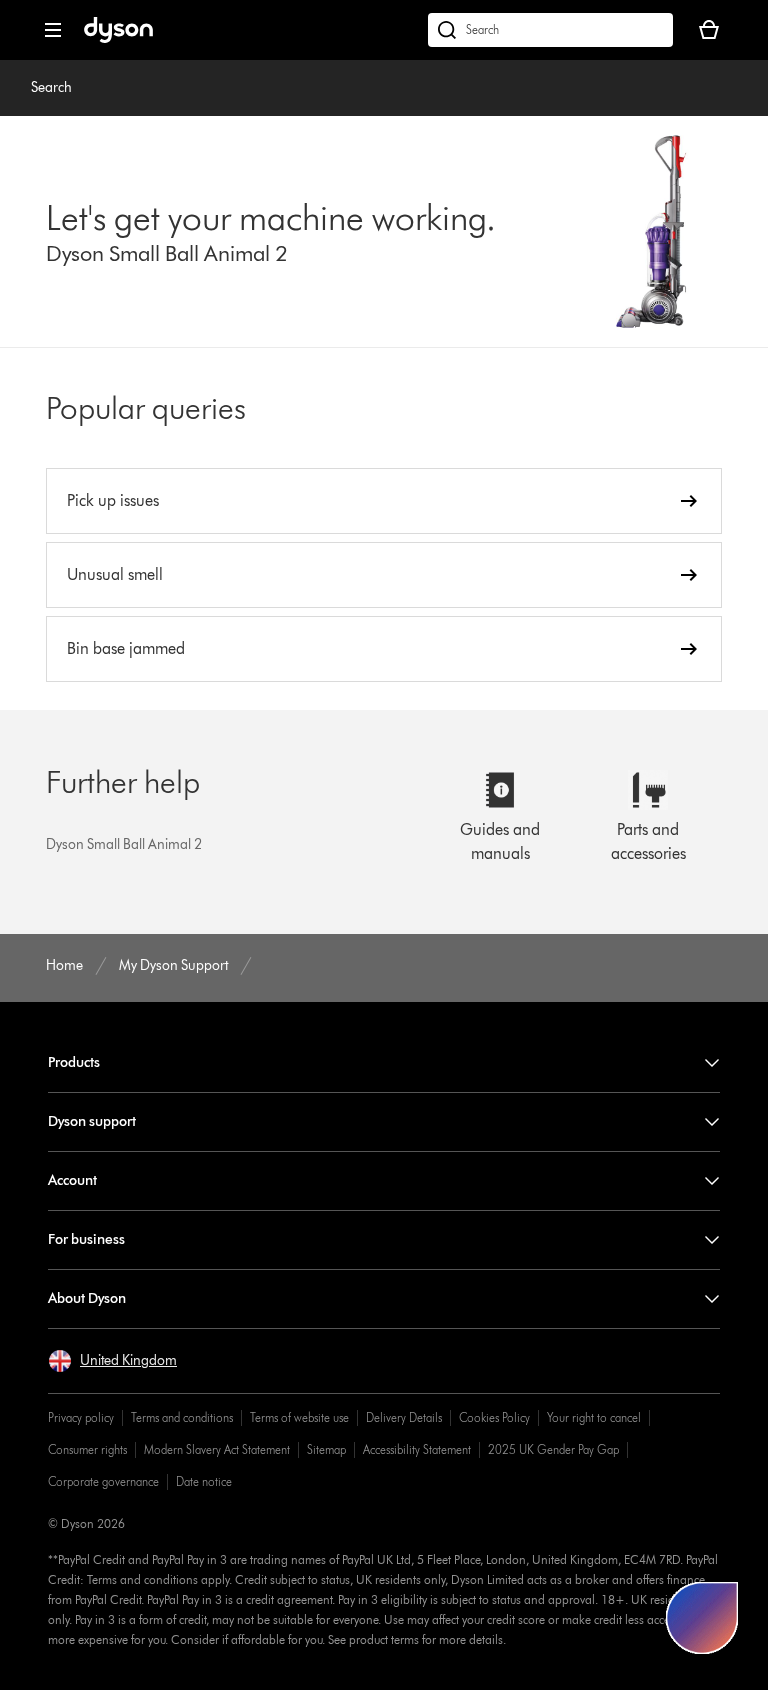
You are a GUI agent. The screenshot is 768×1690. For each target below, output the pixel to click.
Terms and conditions (182, 1417)
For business (86, 1239)
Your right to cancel (594, 1417)
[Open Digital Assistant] (702, 1618)
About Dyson (87, 1298)
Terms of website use (299, 1417)
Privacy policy (81, 1417)
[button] (112, 1361)
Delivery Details (404, 1417)
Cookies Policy (494, 1417)
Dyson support (92, 1121)
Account (72, 1180)
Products (74, 1062)
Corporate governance (103, 1481)
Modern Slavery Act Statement (217, 1449)
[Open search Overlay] (550, 30)
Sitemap (326, 1449)
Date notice (204, 1481)
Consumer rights (87, 1449)
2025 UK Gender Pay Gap (553, 1449)
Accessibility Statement (417, 1449)
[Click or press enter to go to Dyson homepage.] (118, 38)
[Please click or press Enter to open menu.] (53, 30)
